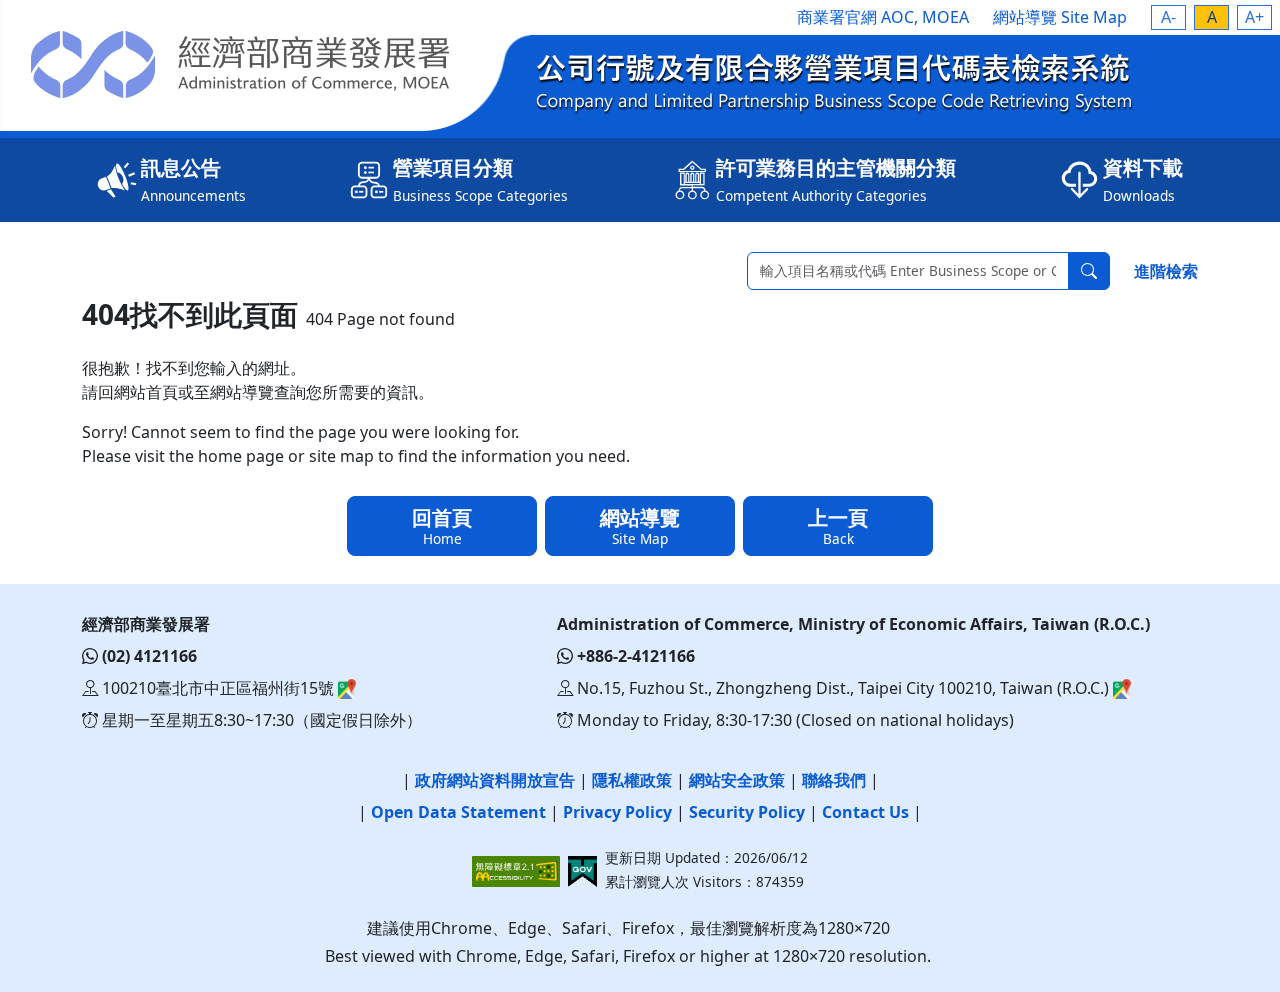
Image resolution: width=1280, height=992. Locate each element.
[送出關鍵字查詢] (1089, 271)
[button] (1168, 17)
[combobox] (908, 271)
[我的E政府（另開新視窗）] (582, 871)
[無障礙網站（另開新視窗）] (520, 871)
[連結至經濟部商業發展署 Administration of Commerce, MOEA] (265, 65)
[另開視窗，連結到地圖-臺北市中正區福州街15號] (345, 688)
